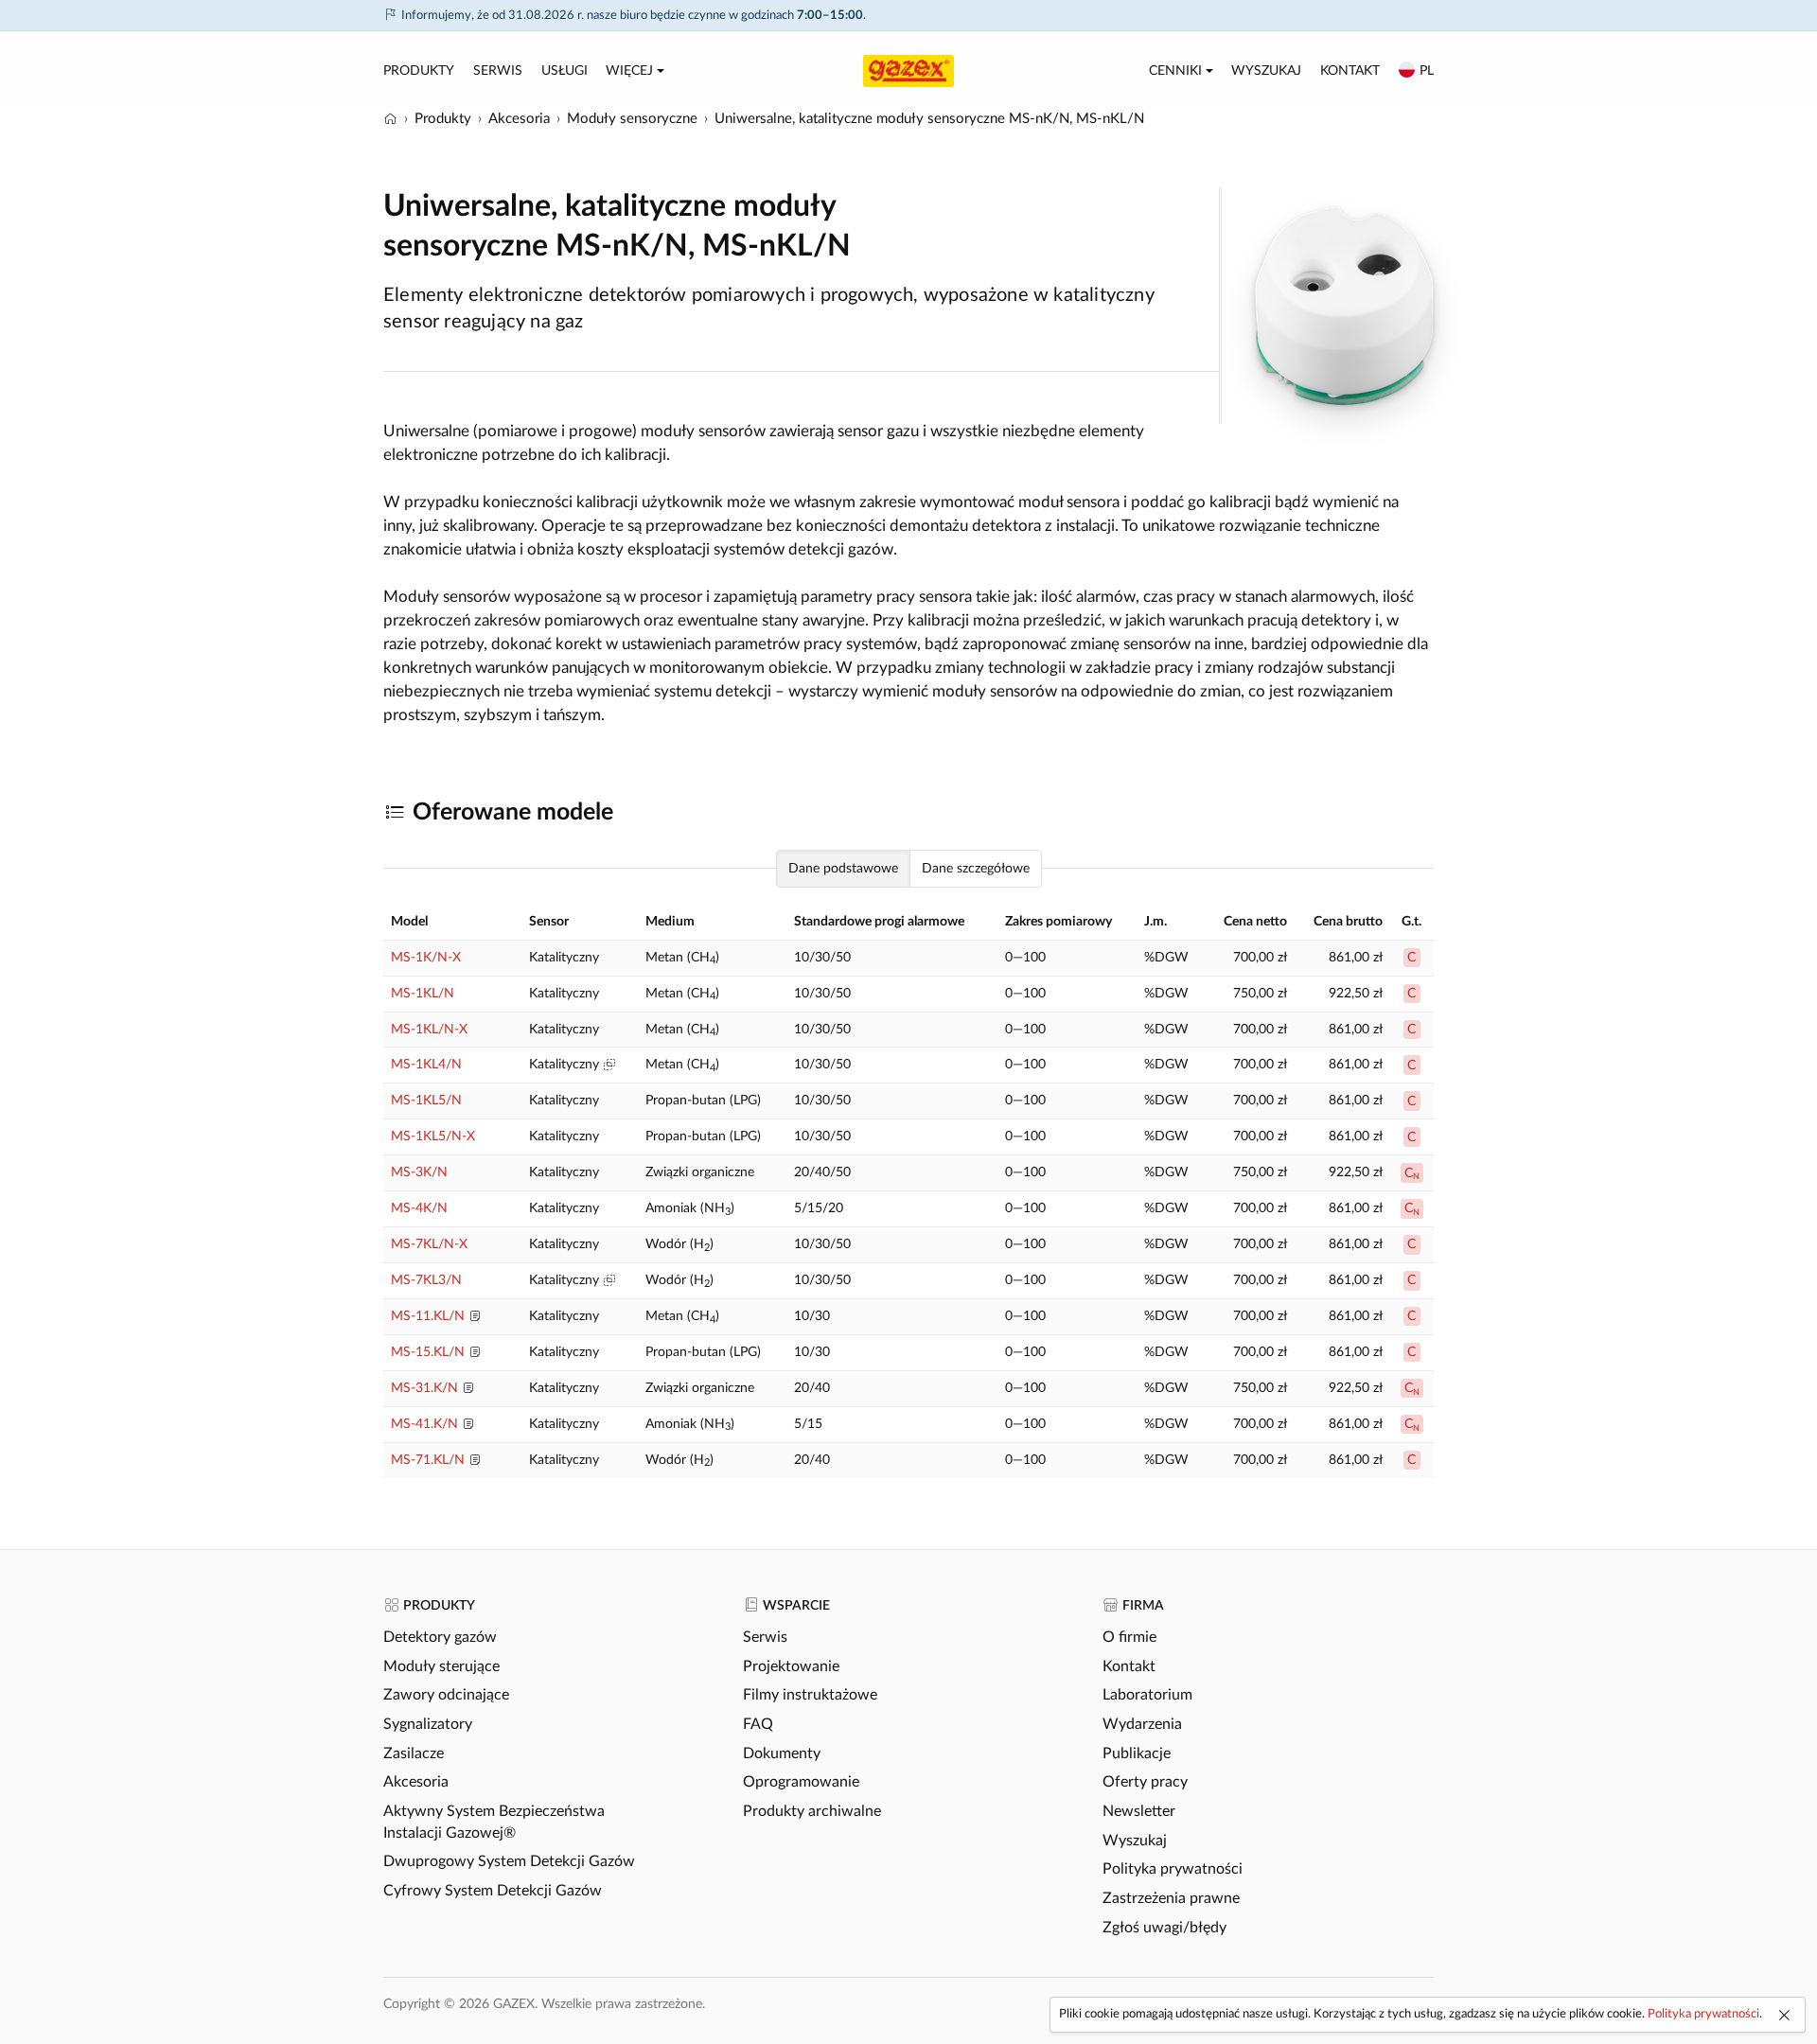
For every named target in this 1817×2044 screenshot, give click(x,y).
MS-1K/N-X (426, 958)
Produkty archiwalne (812, 1811)
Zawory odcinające (446, 1695)
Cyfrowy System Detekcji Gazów (493, 1891)
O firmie (1129, 1637)
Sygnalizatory (428, 1724)
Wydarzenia (1142, 1724)
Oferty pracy (1145, 1782)
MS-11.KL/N (428, 1316)
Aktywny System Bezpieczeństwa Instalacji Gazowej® (494, 1822)
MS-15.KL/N (428, 1352)
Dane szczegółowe (976, 869)
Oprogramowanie (801, 1782)
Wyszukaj (1266, 71)
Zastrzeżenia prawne (1171, 1898)
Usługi (565, 71)
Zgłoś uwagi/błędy (1164, 1928)
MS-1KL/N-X (429, 1030)
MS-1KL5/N (426, 1101)
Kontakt (1350, 71)
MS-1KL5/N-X (433, 1137)
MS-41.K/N (424, 1424)
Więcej (629, 71)
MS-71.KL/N (428, 1460)
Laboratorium (1147, 1695)
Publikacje (1137, 1753)
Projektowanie (791, 1666)
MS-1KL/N (423, 994)
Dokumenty (782, 1753)
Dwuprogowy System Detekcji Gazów (509, 1861)
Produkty (419, 71)
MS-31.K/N (424, 1388)
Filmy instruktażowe (810, 1695)
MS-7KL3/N (426, 1280)
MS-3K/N (419, 1172)
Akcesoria (416, 1782)
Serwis (498, 71)
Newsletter (1139, 1811)
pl (1427, 71)
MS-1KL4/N (426, 1065)
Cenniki (1175, 71)
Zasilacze (414, 1753)
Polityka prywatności (1173, 1869)
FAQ (758, 1724)
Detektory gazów (440, 1637)
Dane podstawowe (843, 869)
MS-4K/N (419, 1208)
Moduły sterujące (441, 1666)
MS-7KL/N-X (429, 1244)
